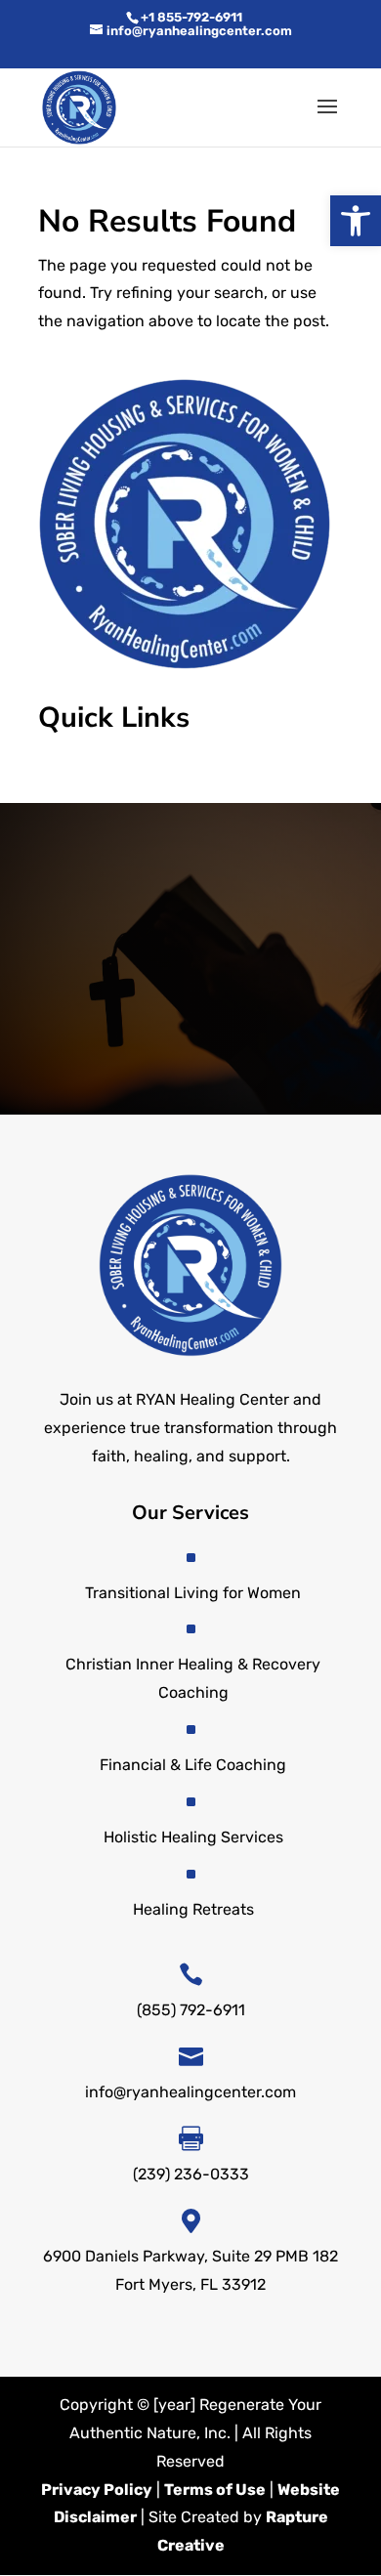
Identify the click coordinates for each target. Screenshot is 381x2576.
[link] (356, 221)
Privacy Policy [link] (97, 2490)
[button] (327, 119)
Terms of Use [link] (215, 2490)
